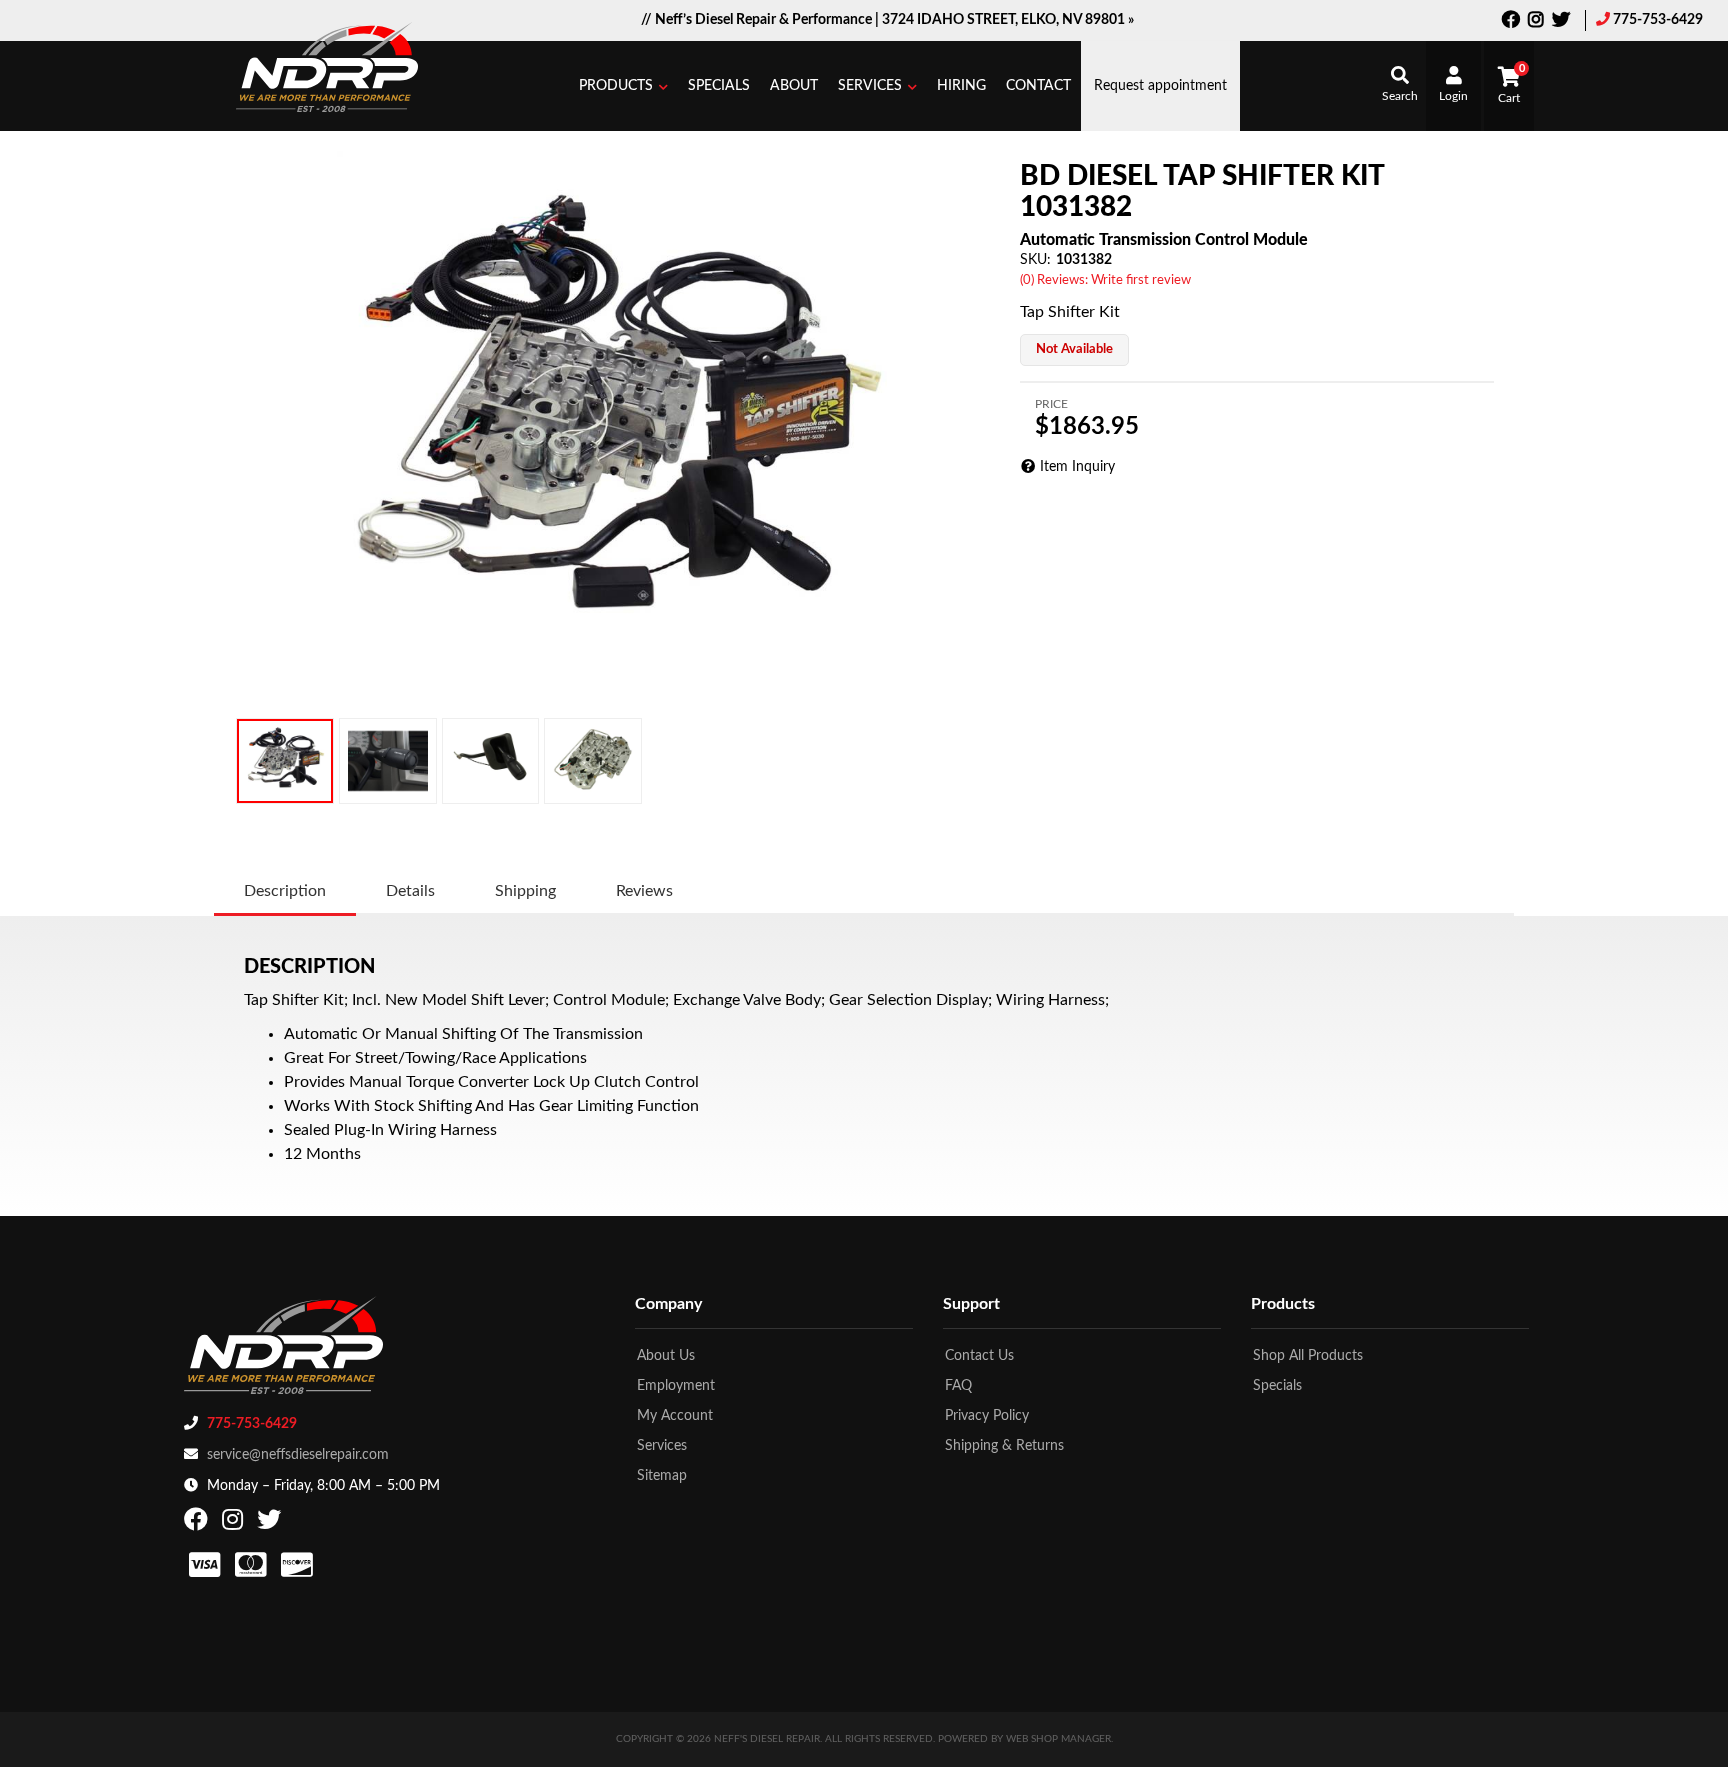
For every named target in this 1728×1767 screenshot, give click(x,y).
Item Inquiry (1077, 467)
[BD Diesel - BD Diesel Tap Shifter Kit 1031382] (612, 426)
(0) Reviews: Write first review (1105, 280)
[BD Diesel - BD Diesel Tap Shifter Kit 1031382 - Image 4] (593, 761)
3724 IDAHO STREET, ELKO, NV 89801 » (1008, 20)
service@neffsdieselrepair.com (298, 1455)
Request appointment (1160, 86)
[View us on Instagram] (1536, 22)
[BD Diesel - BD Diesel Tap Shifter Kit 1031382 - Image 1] (285, 761)
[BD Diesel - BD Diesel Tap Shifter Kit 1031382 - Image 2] (388, 761)
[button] (623, 86)
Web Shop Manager (1058, 1739)
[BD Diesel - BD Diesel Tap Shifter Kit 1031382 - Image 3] (490, 761)
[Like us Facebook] (1511, 22)
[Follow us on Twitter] (1561, 22)
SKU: (1035, 260)
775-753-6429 (1658, 20)
